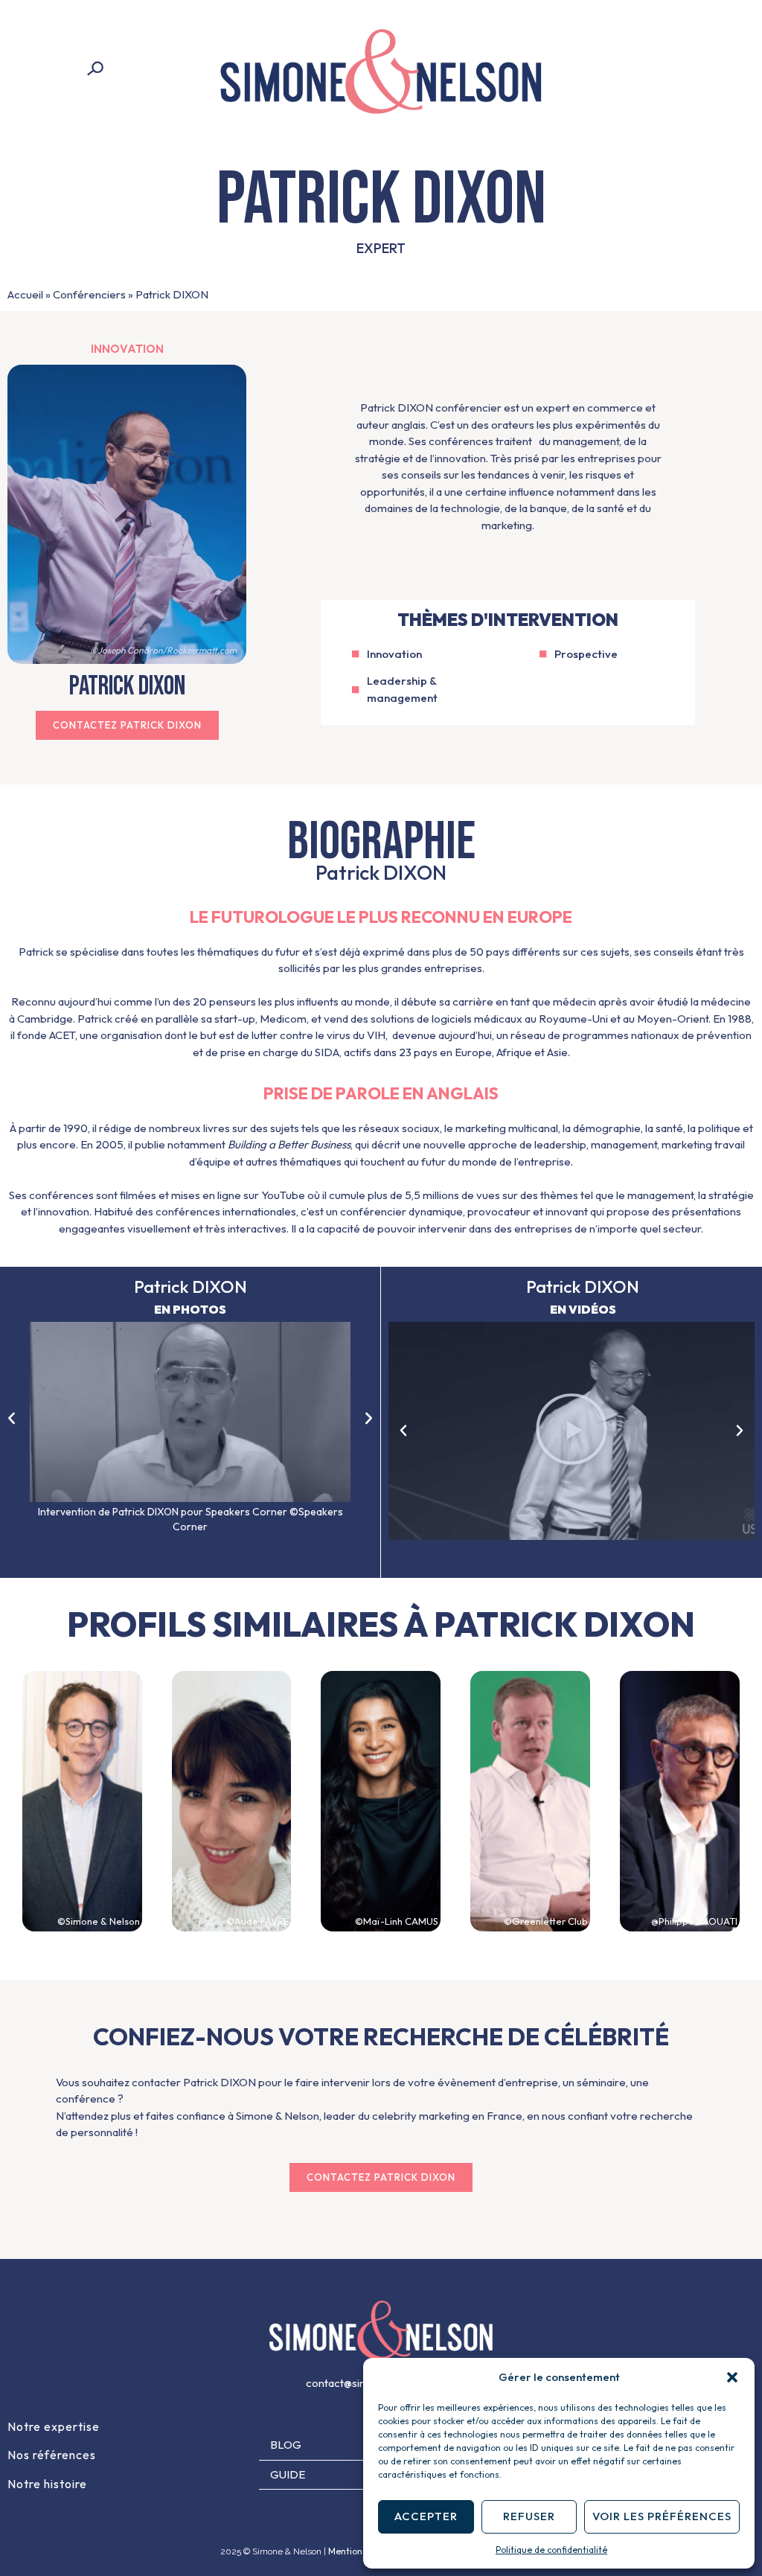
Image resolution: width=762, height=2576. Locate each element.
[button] (732, 2377)
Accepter (426, 2516)
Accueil (25, 294)
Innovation (127, 349)
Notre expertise (54, 2426)
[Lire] (571, 1431)
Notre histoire (47, 2484)
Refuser (529, 2516)
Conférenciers (89, 294)
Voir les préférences (662, 2516)
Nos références (52, 2455)
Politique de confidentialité (551, 2550)
